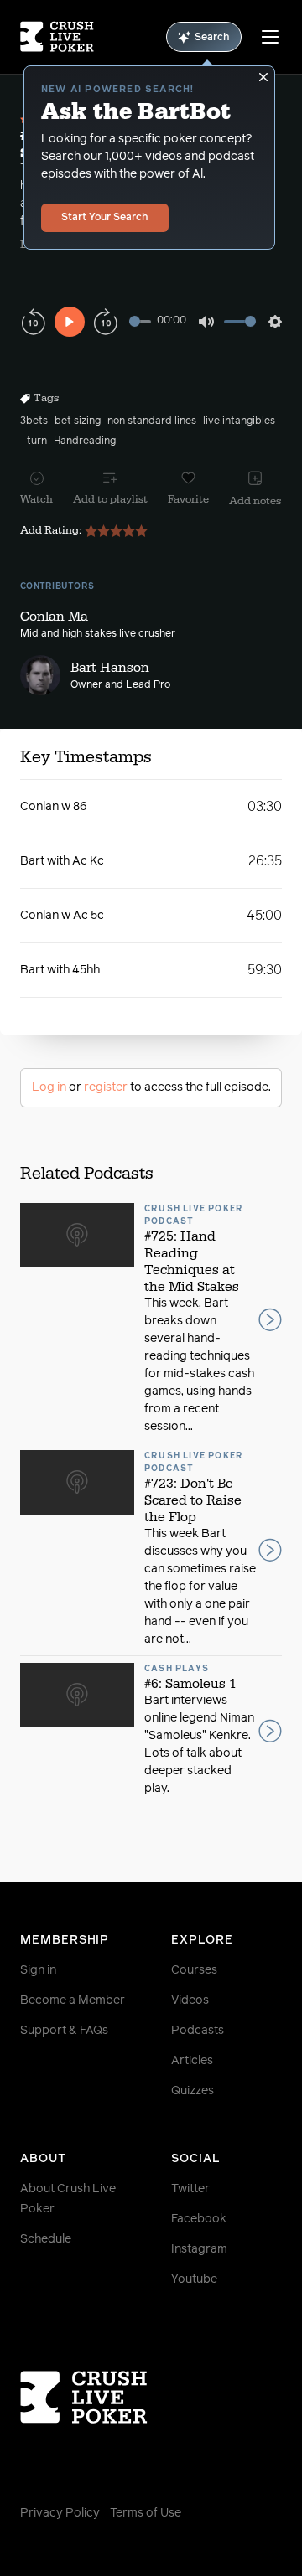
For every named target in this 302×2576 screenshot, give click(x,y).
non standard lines (152, 421)
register (106, 1087)
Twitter (190, 2189)
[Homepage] (57, 37)
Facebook (199, 2219)
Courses (194, 1970)
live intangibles (239, 421)
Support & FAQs (64, 2031)
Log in (49, 1087)
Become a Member (73, 2000)
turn (37, 441)
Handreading (85, 441)
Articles (192, 2061)
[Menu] (270, 37)
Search (212, 38)
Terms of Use (146, 2513)
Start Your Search (105, 218)
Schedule (46, 2239)
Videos (190, 2000)
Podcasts (198, 2031)
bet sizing (78, 421)
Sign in (38, 1970)
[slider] (140, 321)
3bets (34, 421)
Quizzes (193, 2091)
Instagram (199, 2249)
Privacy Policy (60, 2513)
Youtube (194, 2279)
